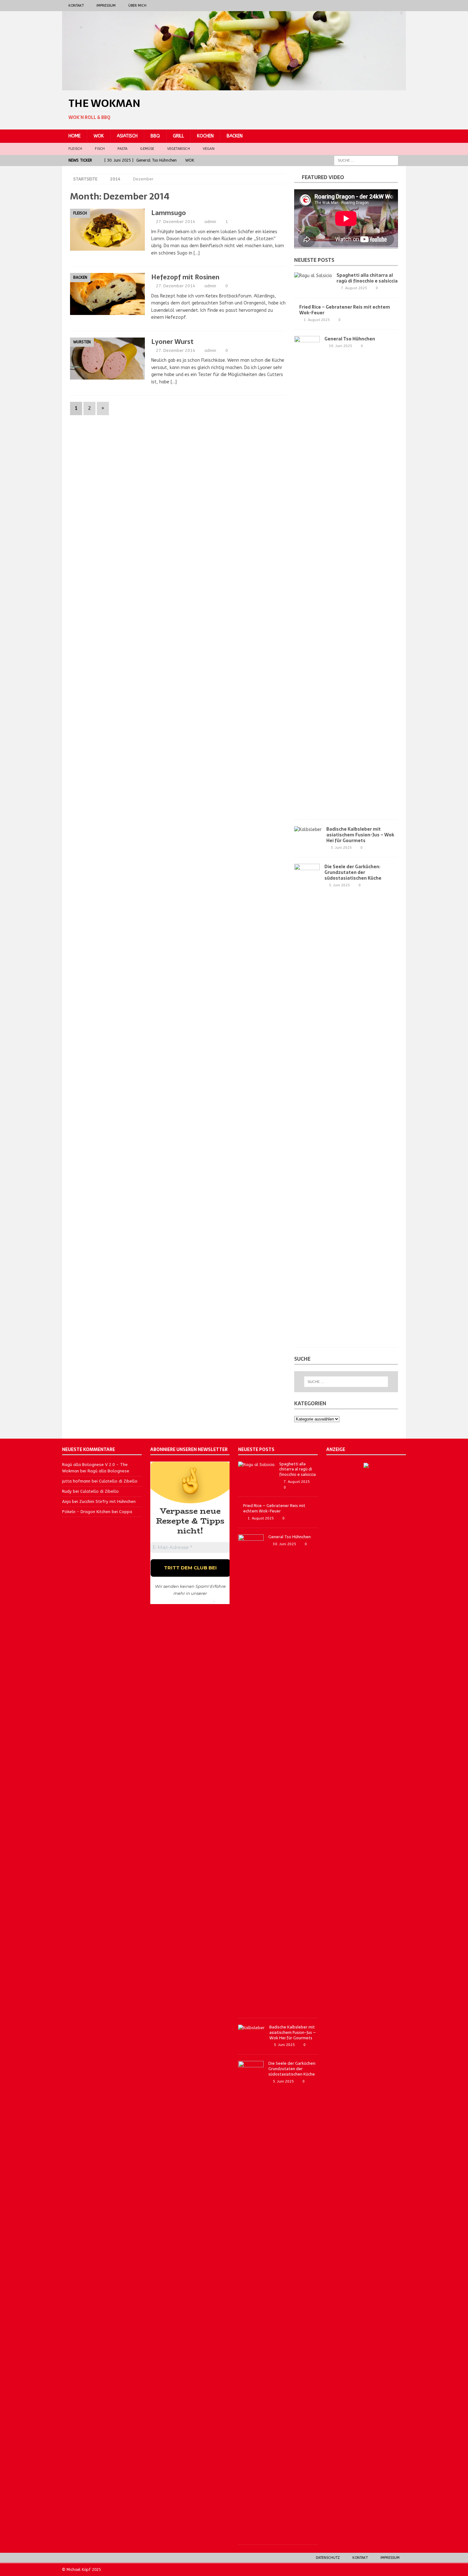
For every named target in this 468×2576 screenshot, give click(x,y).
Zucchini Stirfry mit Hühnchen (107, 1501)
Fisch (100, 149)
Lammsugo (169, 213)
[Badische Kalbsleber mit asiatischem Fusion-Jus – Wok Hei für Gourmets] (308, 830)
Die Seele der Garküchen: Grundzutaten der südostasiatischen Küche (353, 872)
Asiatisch (127, 136)
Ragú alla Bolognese (108, 1471)
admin (210, 222)
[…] (197, 253)
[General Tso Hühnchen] (307, 575)
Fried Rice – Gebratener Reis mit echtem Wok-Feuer (345, 310)
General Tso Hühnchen (350, 339)
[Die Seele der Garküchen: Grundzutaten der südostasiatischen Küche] (307, 1102)
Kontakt (76, 6)
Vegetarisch (179, 149)
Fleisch (75, 149)
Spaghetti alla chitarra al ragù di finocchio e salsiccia (367, 278)
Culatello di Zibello (118, 1481)
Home (74, 136)
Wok (99, 136)
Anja (66, 1501)
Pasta (122, 149)
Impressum (106, 6)
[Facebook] (376, 6)
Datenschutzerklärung (190, 1600)
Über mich (137, 6)
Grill (178, 136)
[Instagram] (388, 6)
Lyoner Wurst (172, 342)
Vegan (209, 149)
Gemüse (147, 149)
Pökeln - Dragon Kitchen (86, 1512)
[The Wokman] (234, 87)
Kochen (205, 136)
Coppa (126, 1512)
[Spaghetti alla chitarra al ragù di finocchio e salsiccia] (313, 276)
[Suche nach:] (366, 160)
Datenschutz (328, 2558)
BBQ (155, 136)
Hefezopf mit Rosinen (185, 277)
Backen (235, 136)
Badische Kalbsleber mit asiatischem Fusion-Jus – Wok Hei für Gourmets (360, 835)
